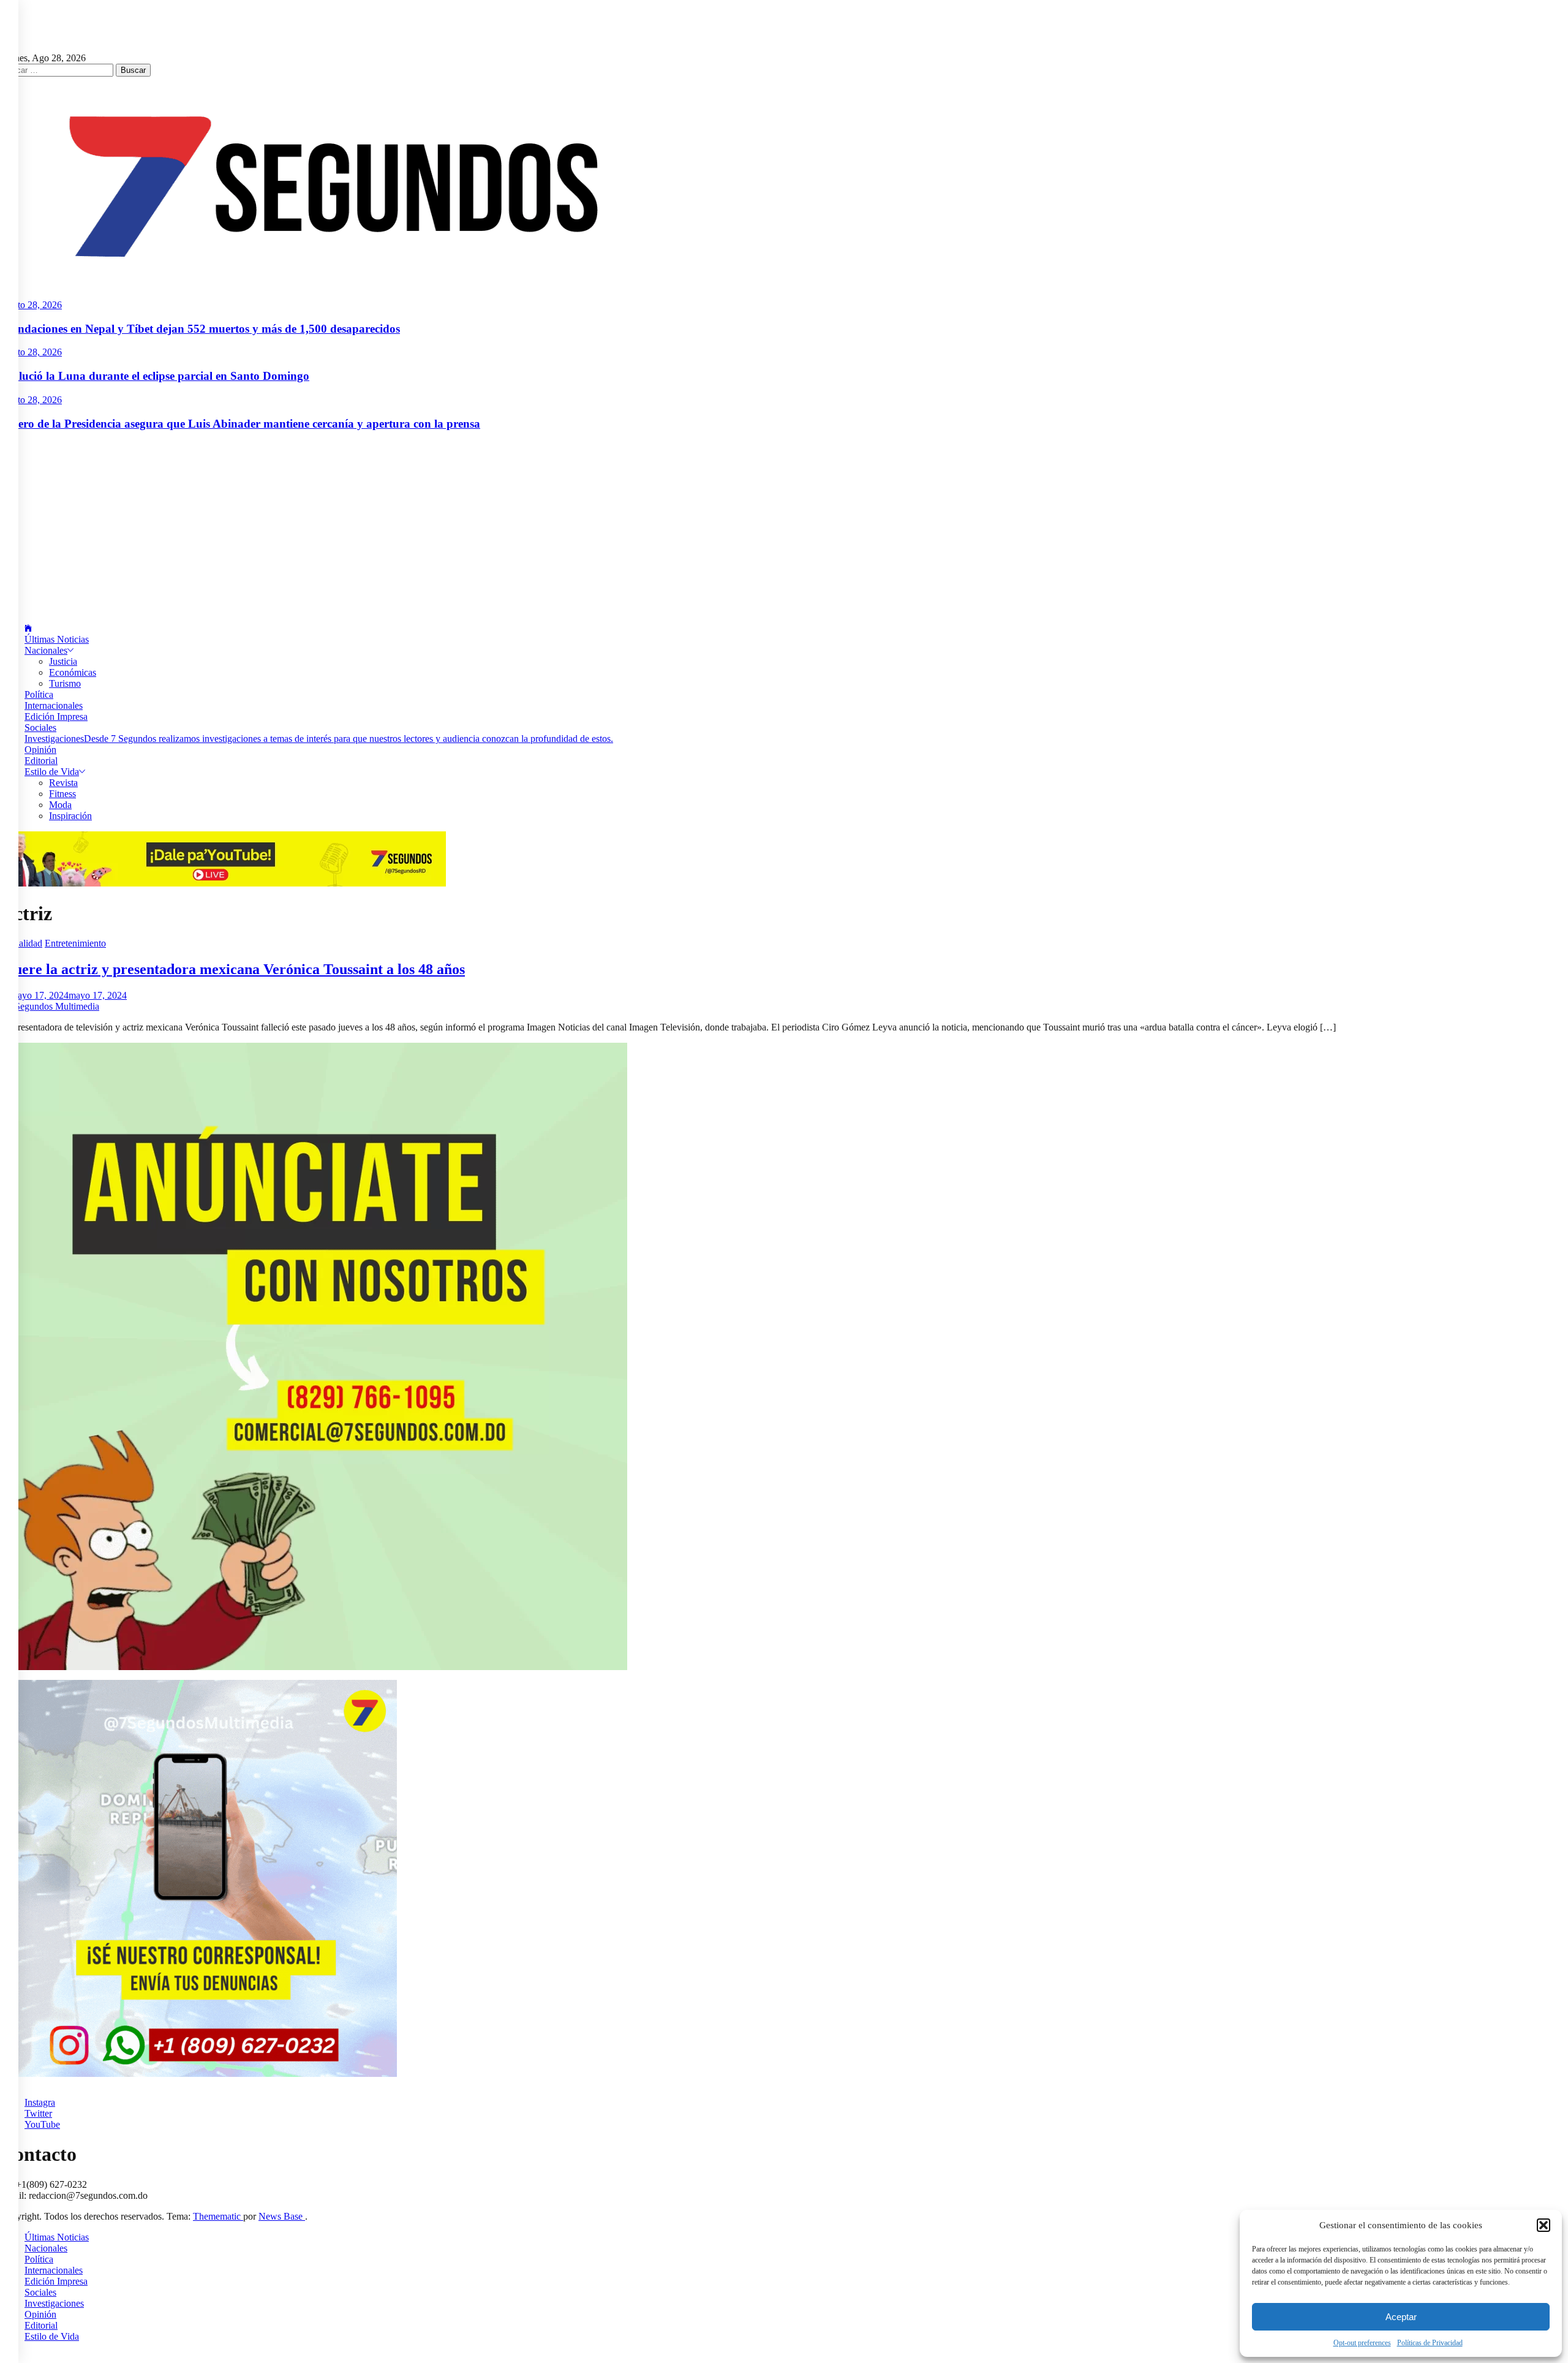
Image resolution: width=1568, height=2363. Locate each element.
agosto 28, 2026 (31, 305)
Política (39, 694)
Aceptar (1401, 2317)
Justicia (63, 661)
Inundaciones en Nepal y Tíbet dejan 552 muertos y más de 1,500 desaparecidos (200, 329)
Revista (63, 783)
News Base (282, 2216)
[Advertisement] (784, 527)
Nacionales (46, 650)
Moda (60, 805)
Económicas (73, 672)
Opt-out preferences (1362, 2343)
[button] (1543, 2225)
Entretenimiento (75, 943)
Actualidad (21, 943)
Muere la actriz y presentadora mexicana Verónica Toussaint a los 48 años (232, 969)
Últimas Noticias (57, 639)
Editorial (41, 761)
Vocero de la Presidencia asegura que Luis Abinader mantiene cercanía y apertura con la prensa (240, 424)
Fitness (62, 794)
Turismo (65, 683)
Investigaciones (319, 739)
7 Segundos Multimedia (53, 1006)
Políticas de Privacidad (1430, 2343)
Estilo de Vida (52, 772)
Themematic (218, 2216)
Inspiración (70, 816)
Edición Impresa (56, 716)
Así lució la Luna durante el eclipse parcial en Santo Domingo (155, 376)
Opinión (40, 750)
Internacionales (54, 705)
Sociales (40, 728)
